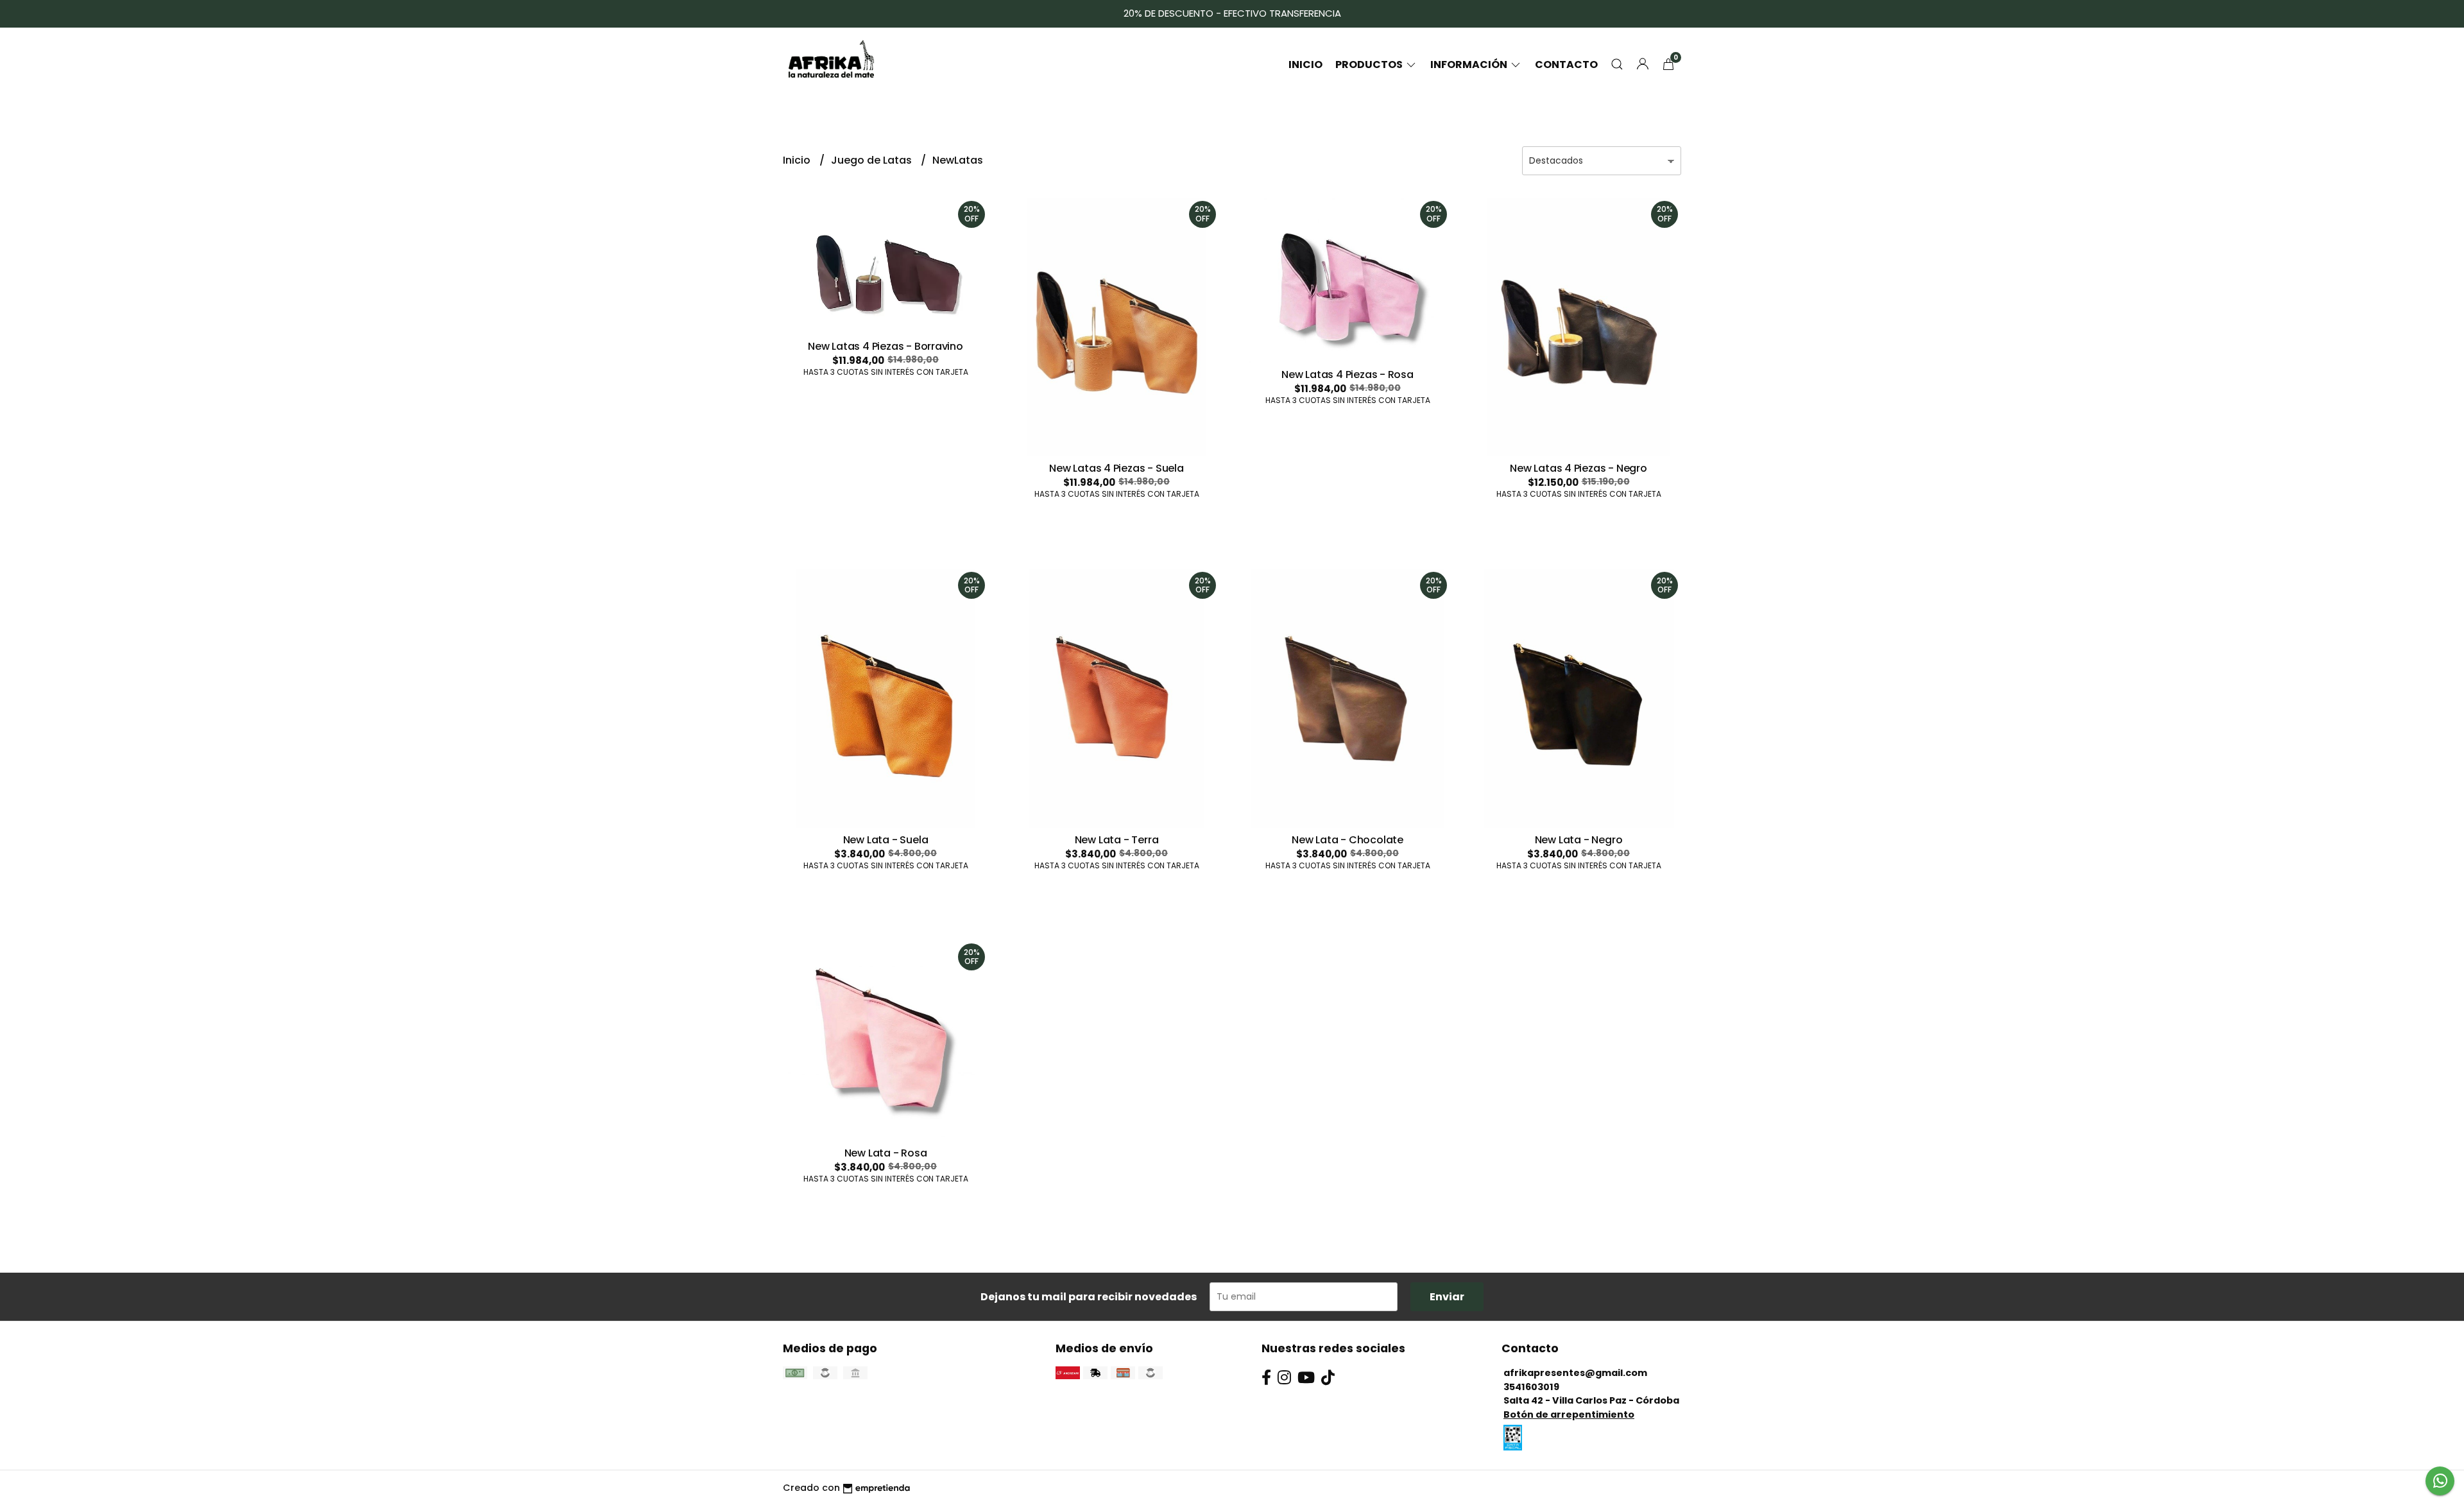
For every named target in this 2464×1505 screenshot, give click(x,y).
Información (1470, 64)
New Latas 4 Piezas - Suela (1116, 468)
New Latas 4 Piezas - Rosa (1347, 374)
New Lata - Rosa (886, 1153)
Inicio (1305, 64)
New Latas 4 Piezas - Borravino (886, 346)
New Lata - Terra (1117, 840)
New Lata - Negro (1579, 840)
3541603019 (1531, 1387)
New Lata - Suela (886, 840)
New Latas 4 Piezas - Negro (1579, 468)
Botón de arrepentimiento (1569, 1415)
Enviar (1447, 1297)
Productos (1370, 64)
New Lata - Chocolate (1347, 840)
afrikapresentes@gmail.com (1575, 1373)
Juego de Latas (873, 160)
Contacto (1566, 64)
